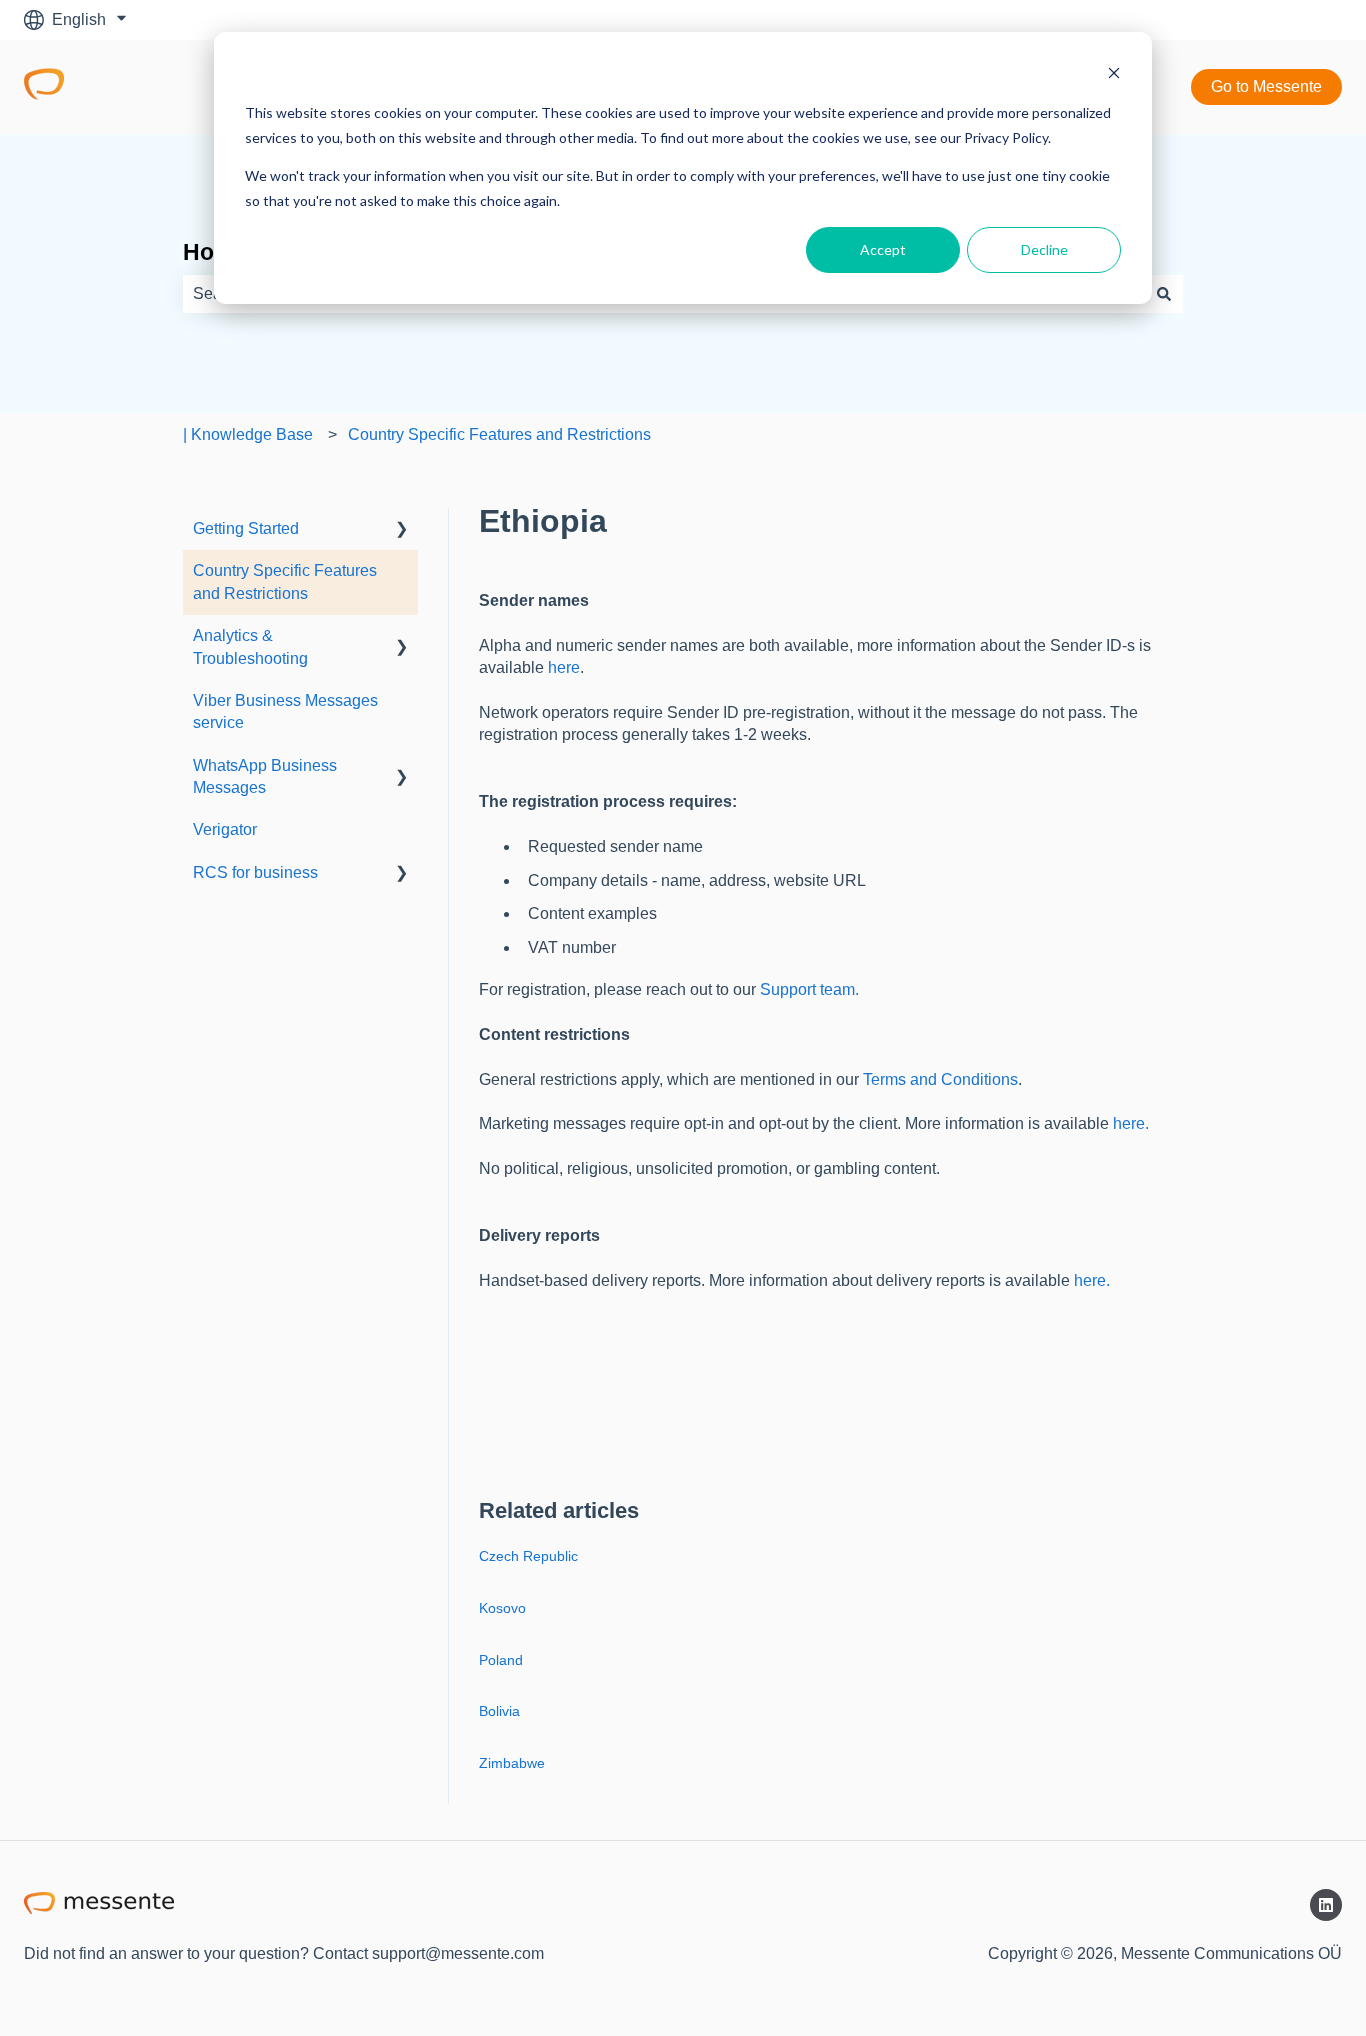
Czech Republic (528, 1556)
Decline (1044, 249)
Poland (501, 1660)
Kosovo (502, 1608)
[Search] (1164, 294)
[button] (402, 530)
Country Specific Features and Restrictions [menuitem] (285, 581)
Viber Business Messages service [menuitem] (285, 711)
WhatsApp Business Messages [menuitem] (265, 776)
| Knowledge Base (248, 434)
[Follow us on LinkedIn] (1326, 1905)
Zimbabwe (512, 1763)
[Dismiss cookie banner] (1114, 75)
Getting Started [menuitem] (246, 528)
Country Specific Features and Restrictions (499, 434)
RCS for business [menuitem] (255, 872)
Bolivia (499, 1711)
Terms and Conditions (940, 1079)
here (564, 667)
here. (1131, 1123)
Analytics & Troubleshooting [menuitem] (250, 646)
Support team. (809, 989)
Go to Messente (1266, 86)
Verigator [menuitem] (225, 829)
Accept (883, 249)
